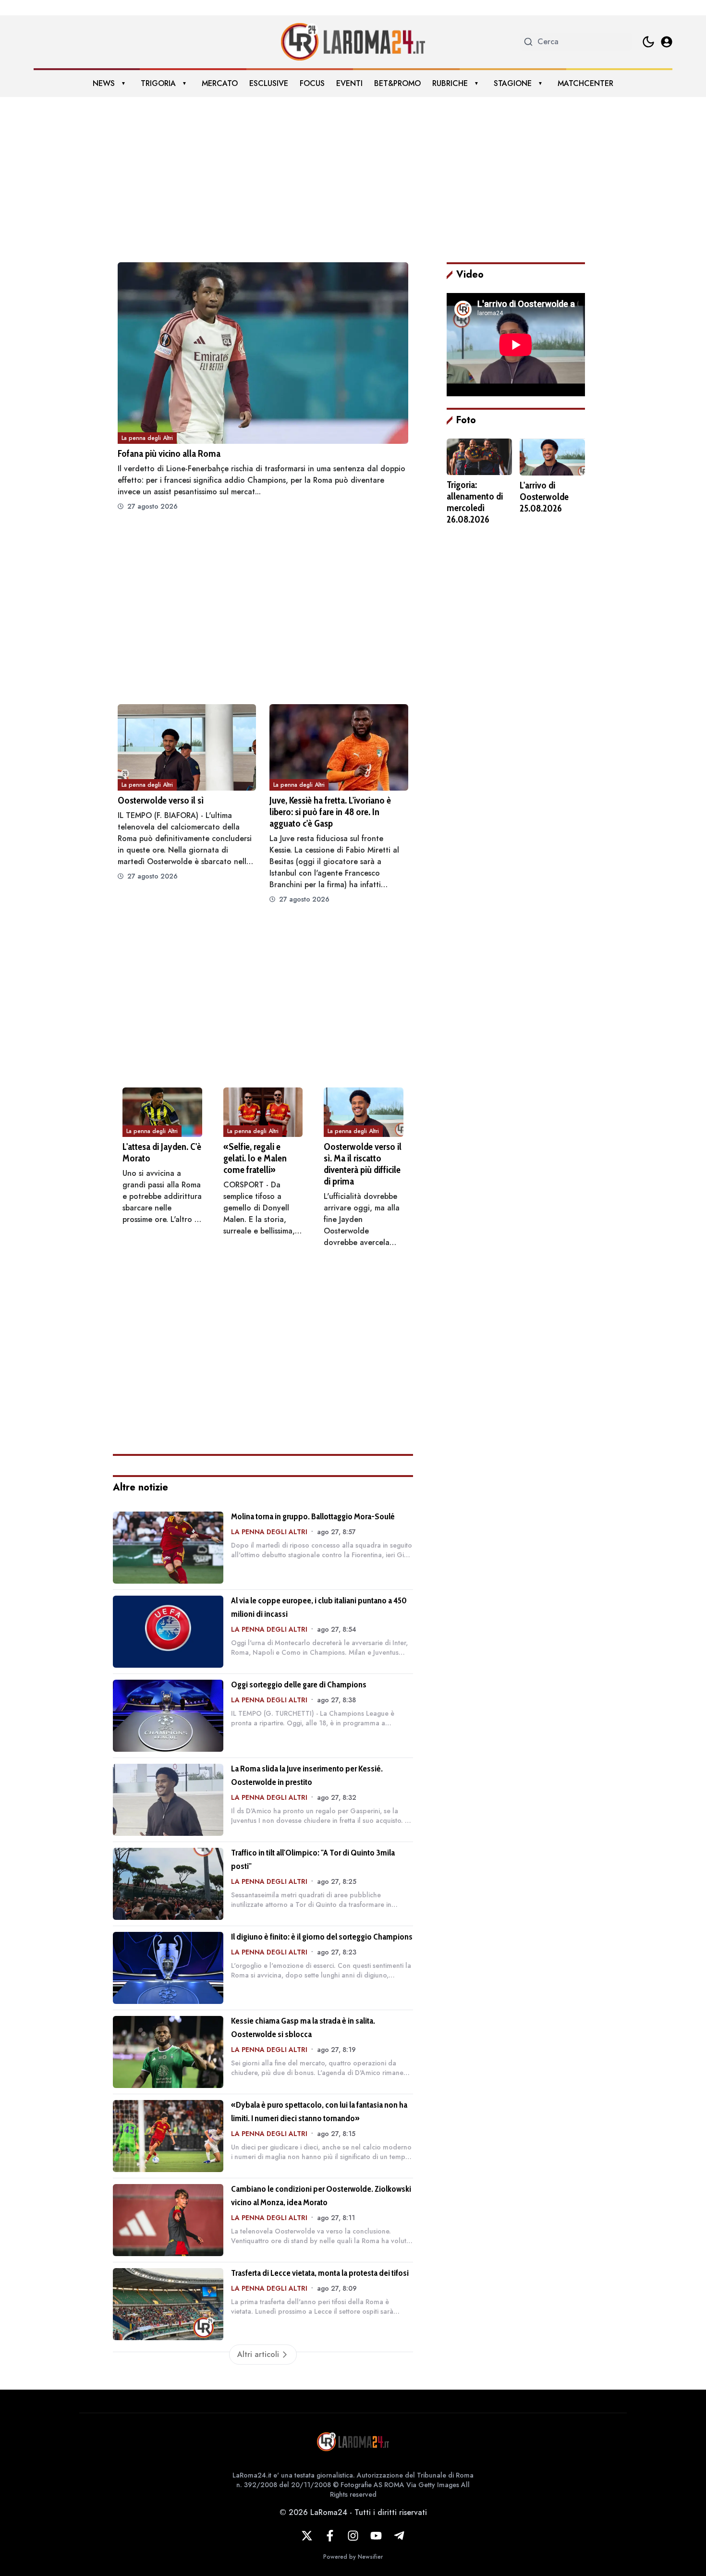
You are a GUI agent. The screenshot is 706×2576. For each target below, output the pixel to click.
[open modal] (667, 42)
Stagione (513, 83)
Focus (312, 83)
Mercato (220, 83)
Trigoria (158, 83)
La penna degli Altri (147, 438)
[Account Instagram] (353, 2536)
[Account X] (307, 2536)
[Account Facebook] (330, 2536)
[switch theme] (648, 42)
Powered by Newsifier (353, 2557)
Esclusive (269, 83)
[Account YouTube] (376, 2536)
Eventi (349, 83)
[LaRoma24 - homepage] (353, 42)
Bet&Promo (397, 83)
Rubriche (450, 83)
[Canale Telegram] (399, 2536)
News (104, 83)
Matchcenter (585, 83)
